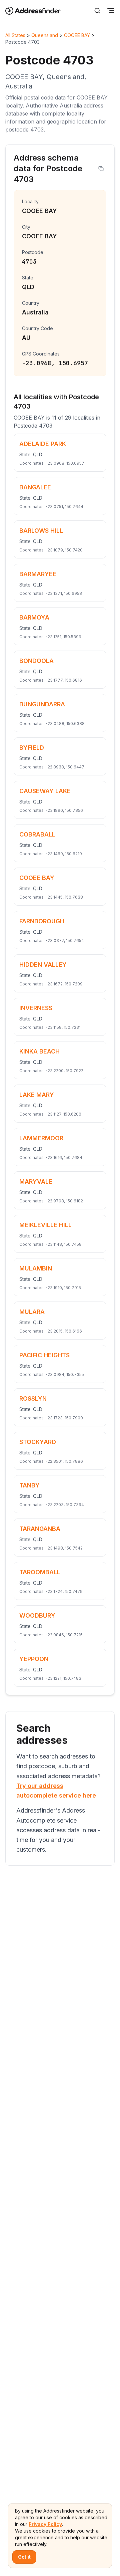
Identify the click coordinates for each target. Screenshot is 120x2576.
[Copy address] (101, 169)
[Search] (97, 11)
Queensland (45, 35)
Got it (24, 2557)
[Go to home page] (37, 11)
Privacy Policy (45, 2524)
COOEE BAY (77, 35)
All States (15, 35)
